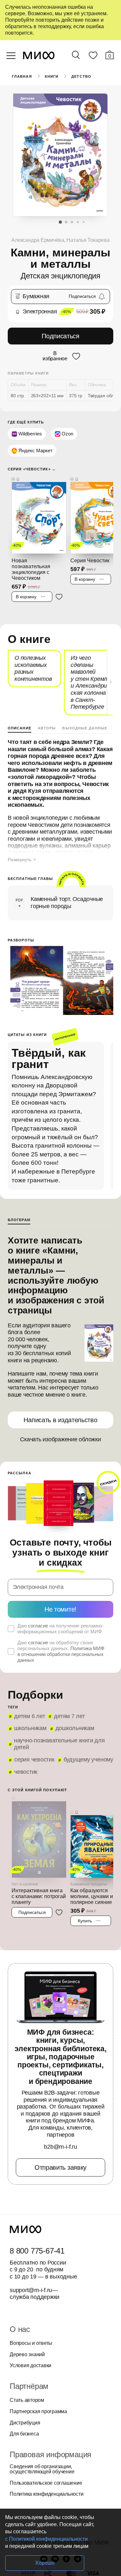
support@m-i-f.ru (31, 2290)
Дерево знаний (27, 2355)
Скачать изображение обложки (60, 1439)
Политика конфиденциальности (47, 2494)
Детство (81, 76)
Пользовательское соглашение (46, 2483)
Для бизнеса (24, 2434)
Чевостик (26, 1772)
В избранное (55, 356)
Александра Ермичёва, (39, 240)
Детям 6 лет (30, 1716)
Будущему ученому (88, 1760)
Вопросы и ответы (31, 2343)
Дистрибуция (25, 2423)
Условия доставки (30, 2366)
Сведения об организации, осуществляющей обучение (42, 2469)
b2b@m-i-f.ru (60, 2147)
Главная (22, 76)
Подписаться (60, 336)
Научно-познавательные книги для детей (59, 1744)
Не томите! (60, 1609)
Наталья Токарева (88, 240)
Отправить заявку (60, 2167)
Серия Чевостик (34, 1760)
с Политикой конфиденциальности (46, 2539)
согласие (38, 1626)
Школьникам (30, 1728)
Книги (52, 76)
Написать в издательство (60, 1420)
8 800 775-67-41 (37, 2251)
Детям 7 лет (69, 1716)
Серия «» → (32, 469)
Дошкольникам (75, 1728)
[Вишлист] (93, 57)
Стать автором (27, 2400)
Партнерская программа (38, 2412)
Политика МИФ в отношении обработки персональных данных (61, 1654)
